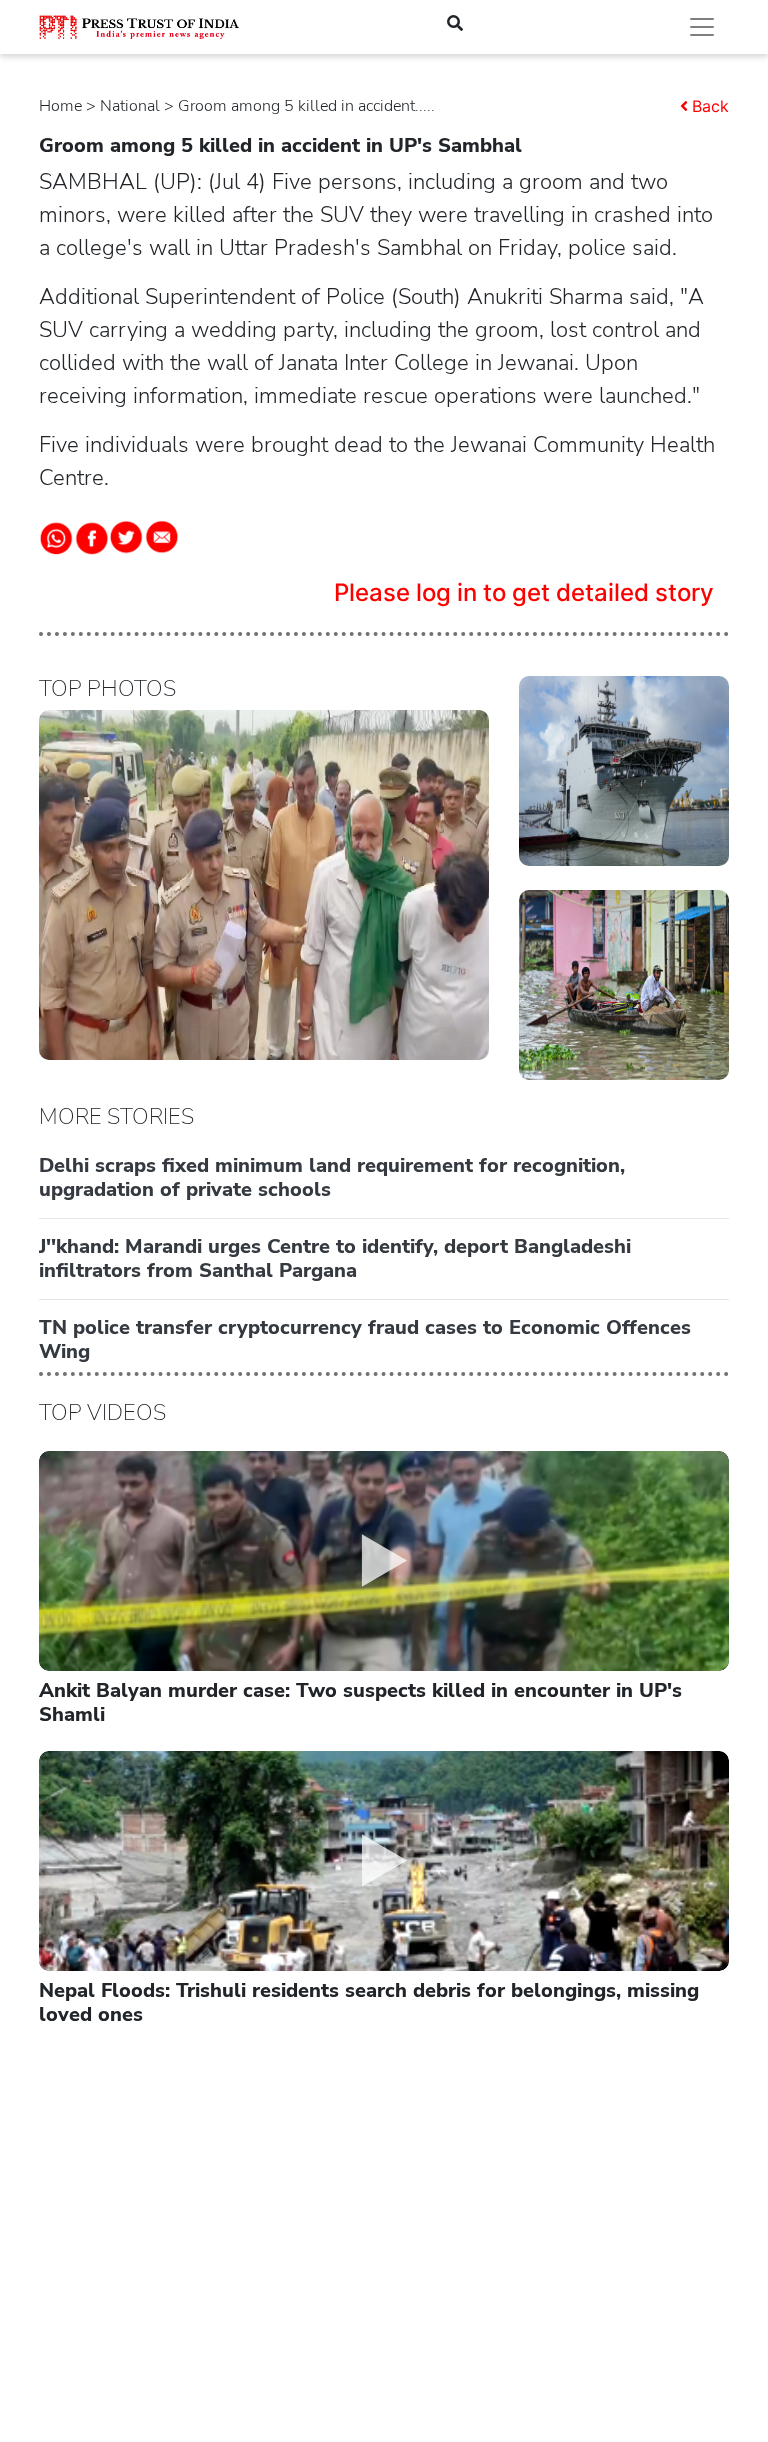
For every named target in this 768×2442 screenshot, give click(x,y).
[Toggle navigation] (702, 27)
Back (710, 106)
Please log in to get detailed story (524, 592)
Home (60, 106)
